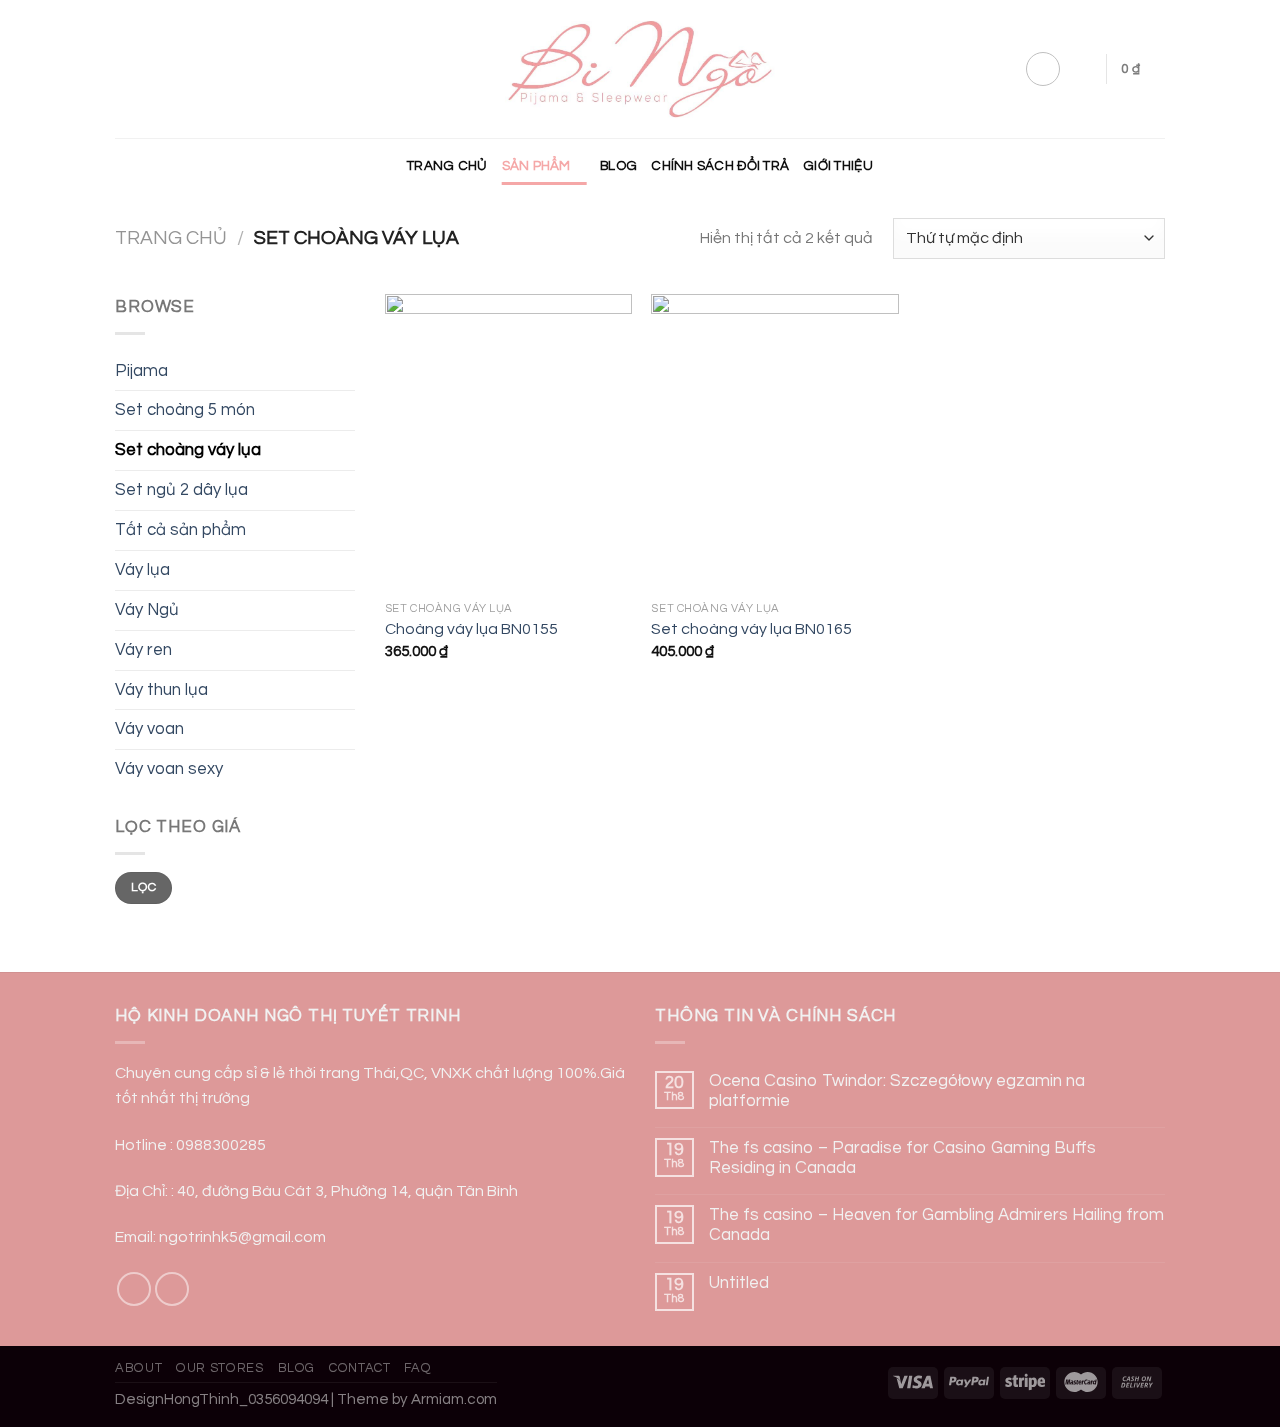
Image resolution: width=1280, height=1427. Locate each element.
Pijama (141, 371)
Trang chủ (447, 166)
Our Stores (219, 1368)
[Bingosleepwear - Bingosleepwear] (640, 69)
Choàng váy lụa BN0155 (471, 629)
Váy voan (149, 729)
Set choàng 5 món (185, 410)
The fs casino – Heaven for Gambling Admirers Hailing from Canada (936, 1225)
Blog (618, 166)
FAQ (417, 1368)
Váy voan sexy (169, 769)
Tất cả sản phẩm (180, 530)
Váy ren (143, 650)
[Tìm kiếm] (1083, 68)
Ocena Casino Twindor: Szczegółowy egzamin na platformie (897, 1091)
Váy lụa (142, 570)
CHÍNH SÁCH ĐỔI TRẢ (720, 166)
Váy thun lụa (161, 690)
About (138, 1368)
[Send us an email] (172, 1289)
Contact (360, 1368)
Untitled (739, 1283)
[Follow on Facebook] (134, 1289)
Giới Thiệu (838, 166)
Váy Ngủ (147, 610)
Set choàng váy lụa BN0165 (751, 629)
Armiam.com (454, 1399)
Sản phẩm (536, 166)
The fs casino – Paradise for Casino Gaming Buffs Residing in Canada (902, 1158)
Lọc (143, 887)
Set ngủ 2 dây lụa (181, 490)
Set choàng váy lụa (188, 450)
